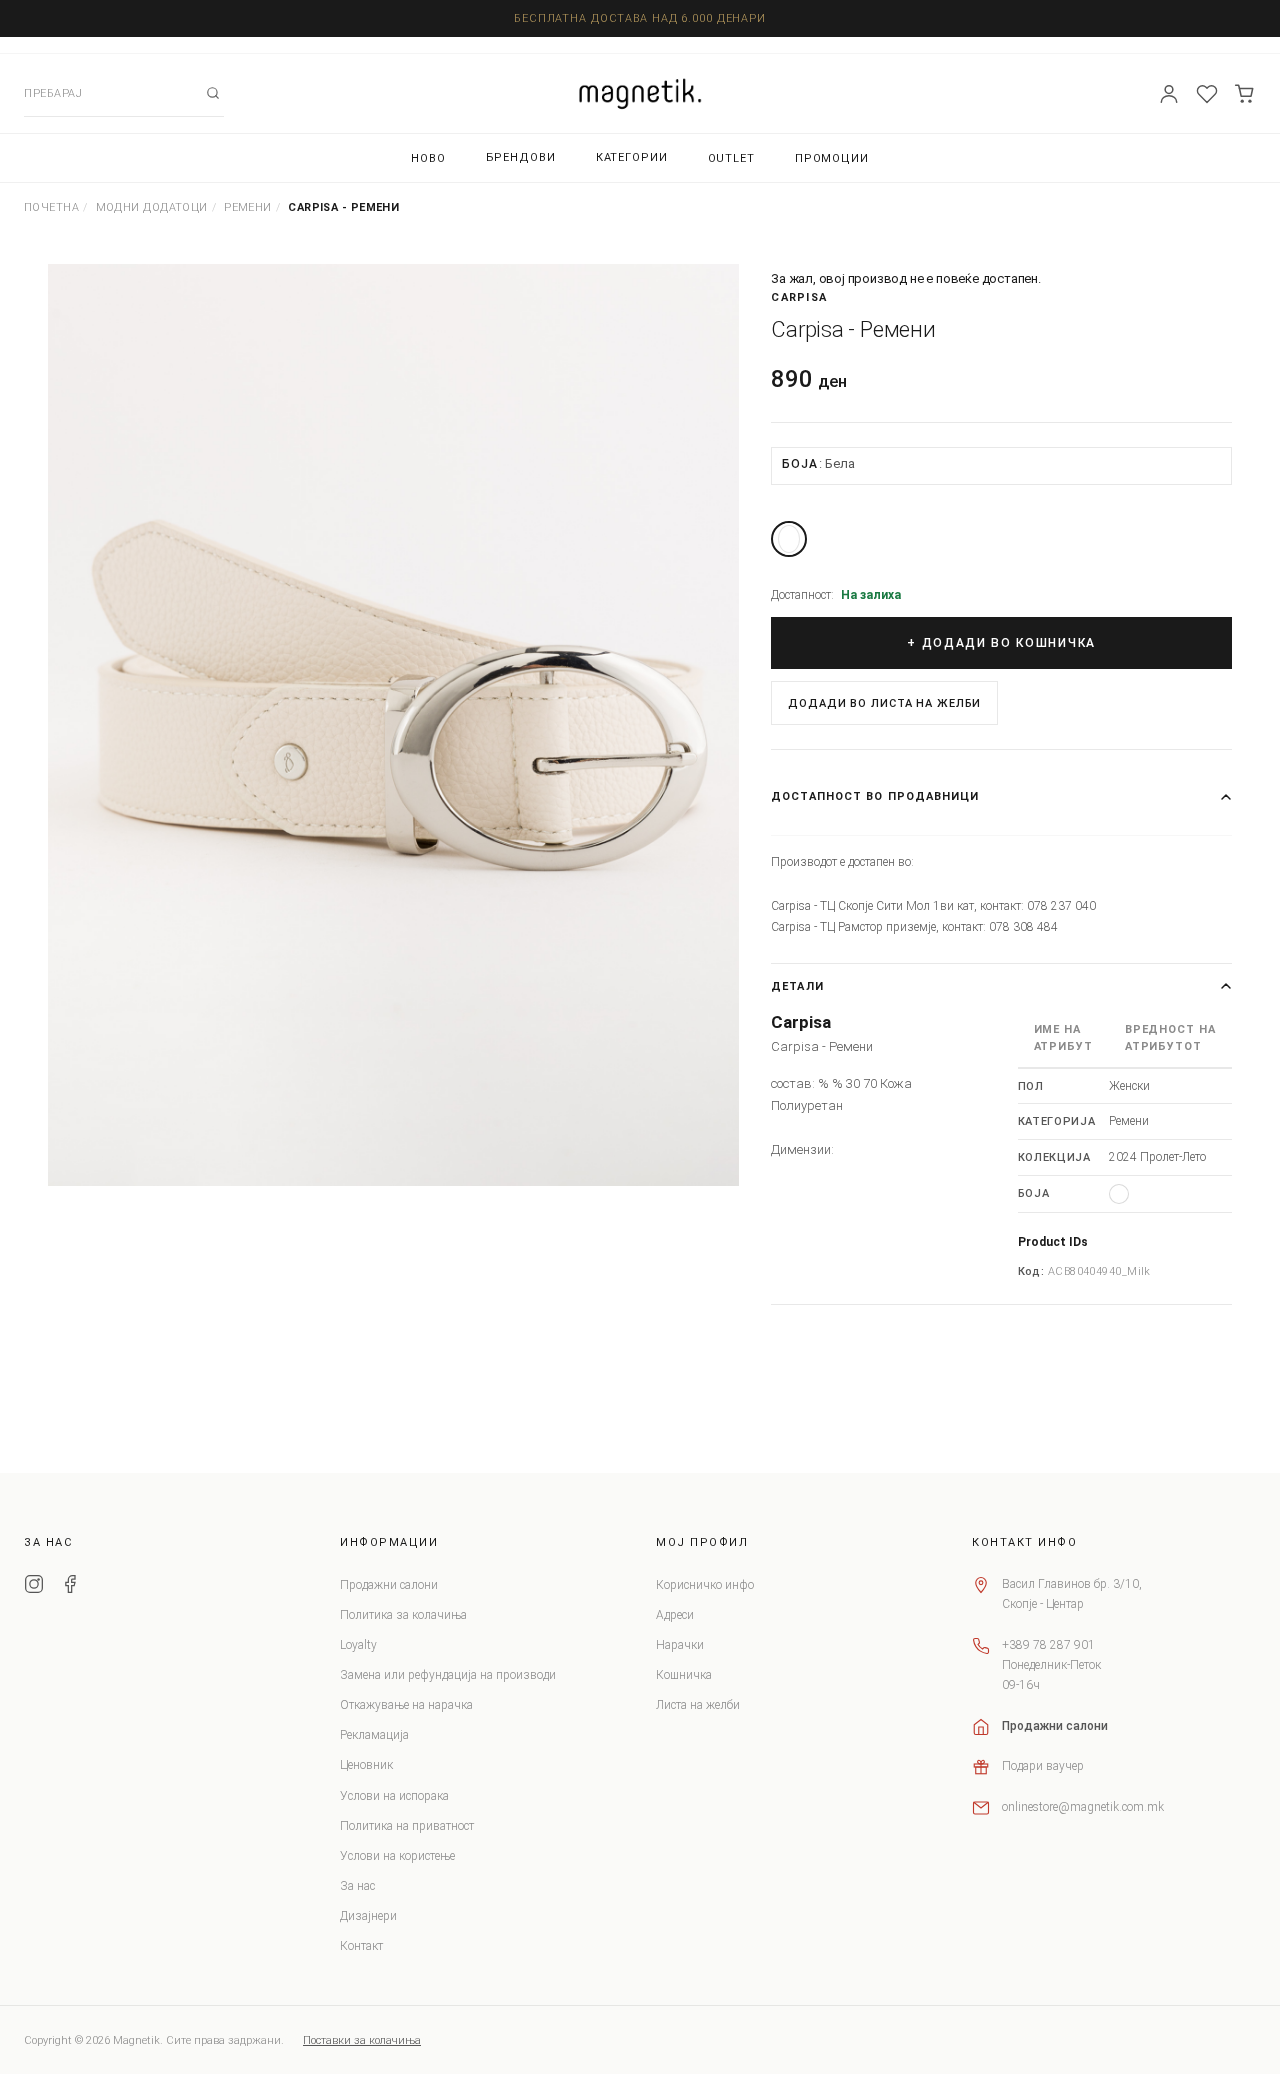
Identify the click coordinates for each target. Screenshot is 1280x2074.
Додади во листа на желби (884, 703)
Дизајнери (368, 1916)
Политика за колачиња (403, 1615)
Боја (818, 463)
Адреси (675, 1615)
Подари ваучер (1043, 1766)
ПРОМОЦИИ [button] (832, 158)
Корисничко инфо (705, 1585)
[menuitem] (428, 158)
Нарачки (680, 1645)
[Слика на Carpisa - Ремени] (393, 725)
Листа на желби (698, 1705)
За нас (357, 1886)
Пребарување (213, 93)
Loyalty (358, 1645)
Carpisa (799, 297)
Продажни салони (389, 1585)
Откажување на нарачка (406, 1705)
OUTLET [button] (731, 158)
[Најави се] (1169, 94)
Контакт (361, 1946)
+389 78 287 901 (1048, 1645)
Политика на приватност (407, 1826)
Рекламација (374, 1735)
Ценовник (366, 1765)
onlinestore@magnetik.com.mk (1083, 1807)
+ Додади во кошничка (1001, 643)
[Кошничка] (1245, 94)
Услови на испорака (394, 1796)
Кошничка (684, 1675)
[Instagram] (34, 1587)
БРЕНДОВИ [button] (521, 157)
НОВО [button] (428, 158)
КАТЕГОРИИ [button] (632, 157)
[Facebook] (70, 1587)
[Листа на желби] (1207, 94)
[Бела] (789, 539)
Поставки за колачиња (362, 2040)
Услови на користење (397, 1856)
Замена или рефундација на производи (448, 1675)
